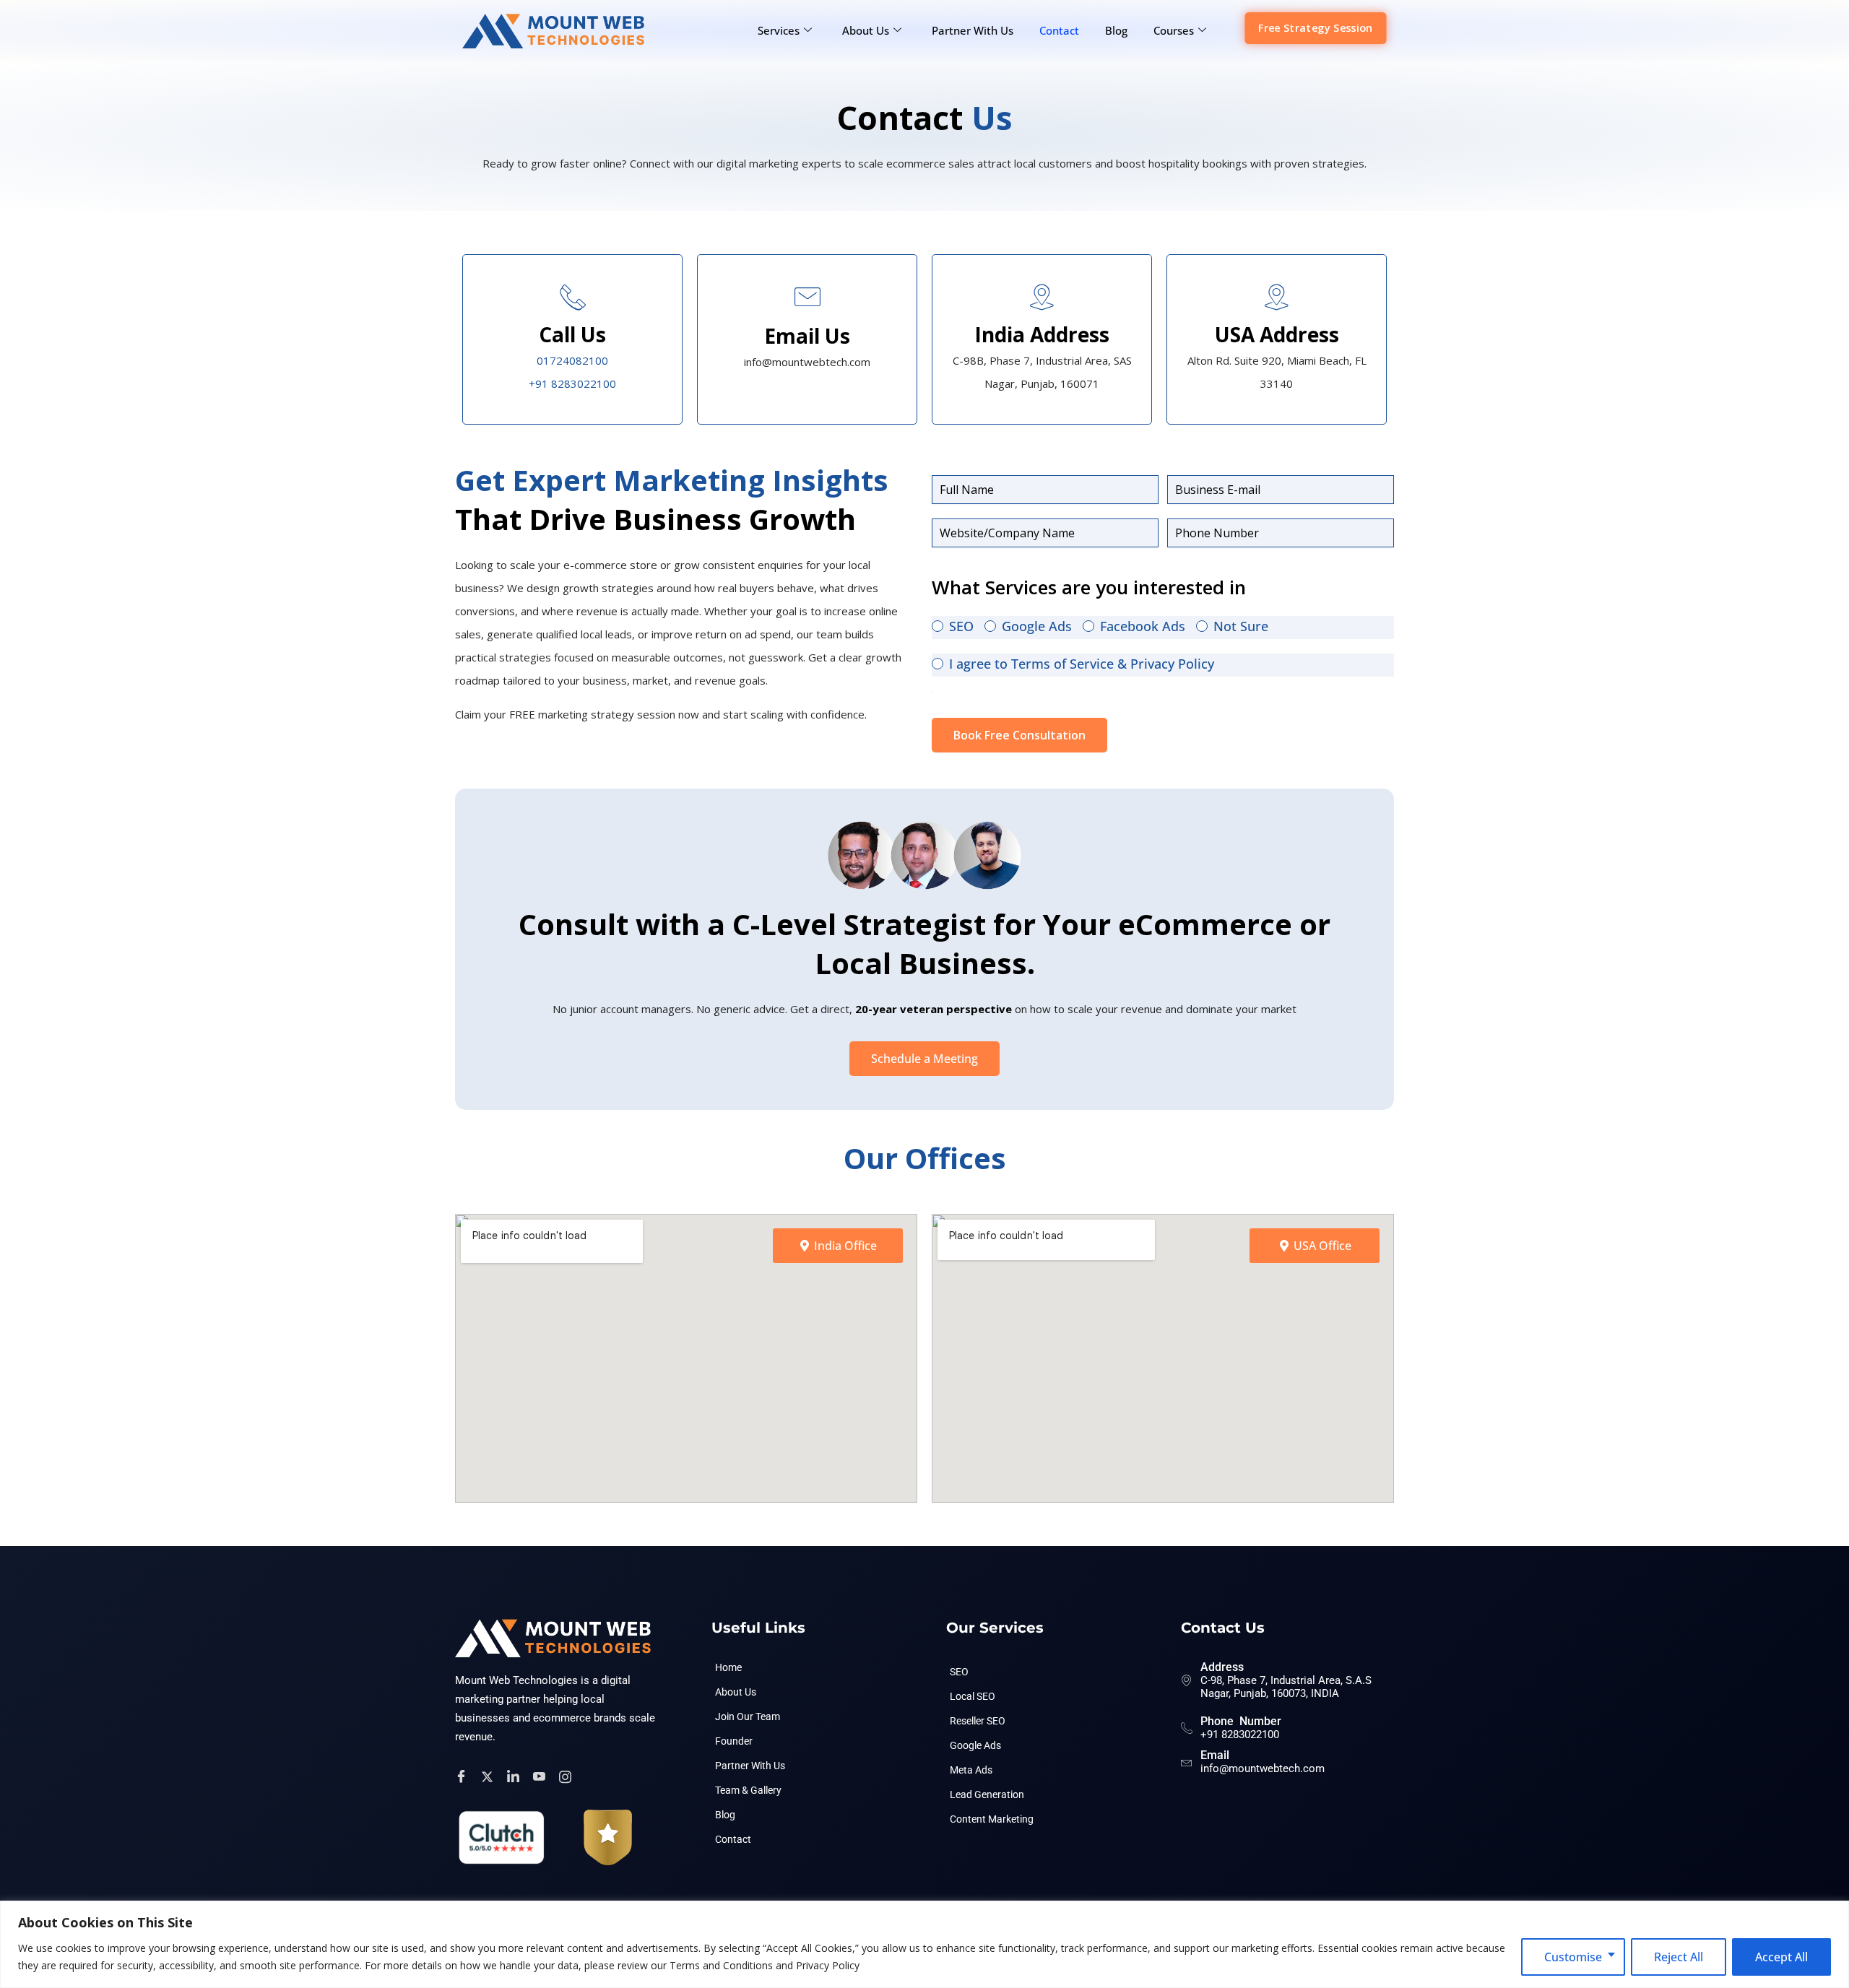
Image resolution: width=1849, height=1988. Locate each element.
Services (779, 30)
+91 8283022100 (572, 383)
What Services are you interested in (1089, 587)
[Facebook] (463, 1776)
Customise (1573, 1957)
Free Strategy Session (1315, 27)
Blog (1116, 30)
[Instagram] (567, 1776)
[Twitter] (489, 1776)
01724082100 (572, 360)
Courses (1174, 30)
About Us (866, 30)
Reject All (1679, 1957)
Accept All (1781, 1957)
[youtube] (541, 1776)
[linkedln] (515, 1776)
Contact (1059, 30)
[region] (924, 1944)
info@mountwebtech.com (1263, 1768)
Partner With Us (973, 30)
